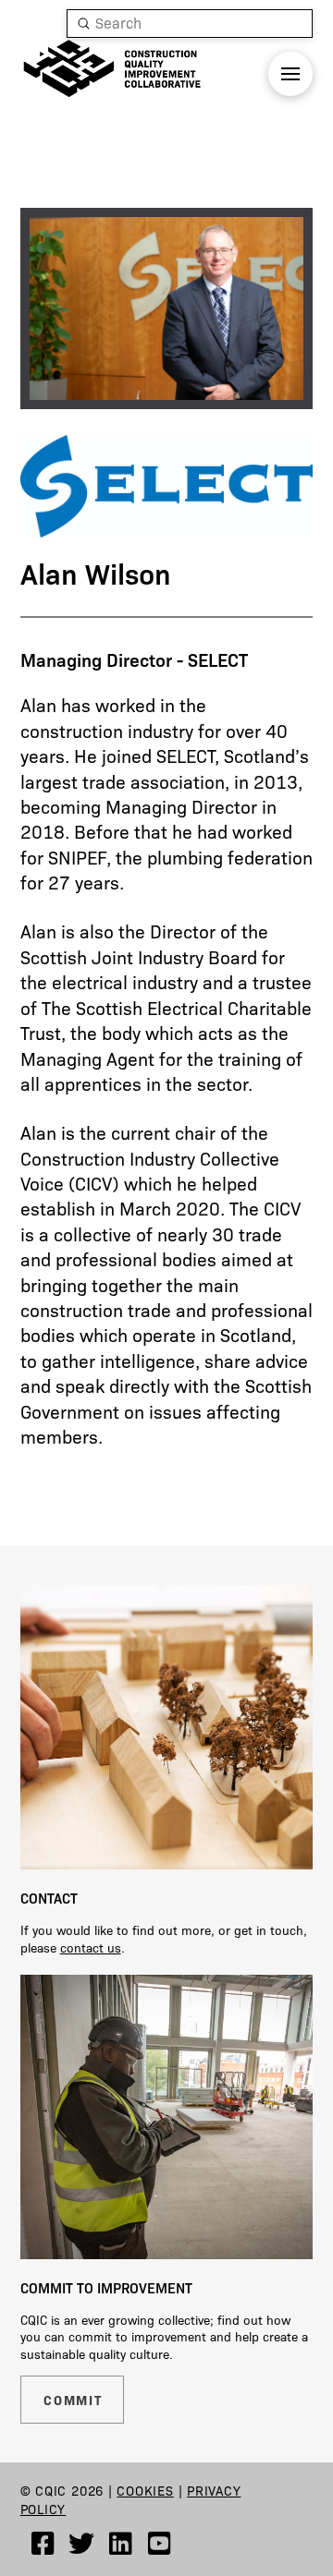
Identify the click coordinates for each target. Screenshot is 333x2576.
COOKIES (145, 2490)
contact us (91, 1947)
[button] (290, 74)
